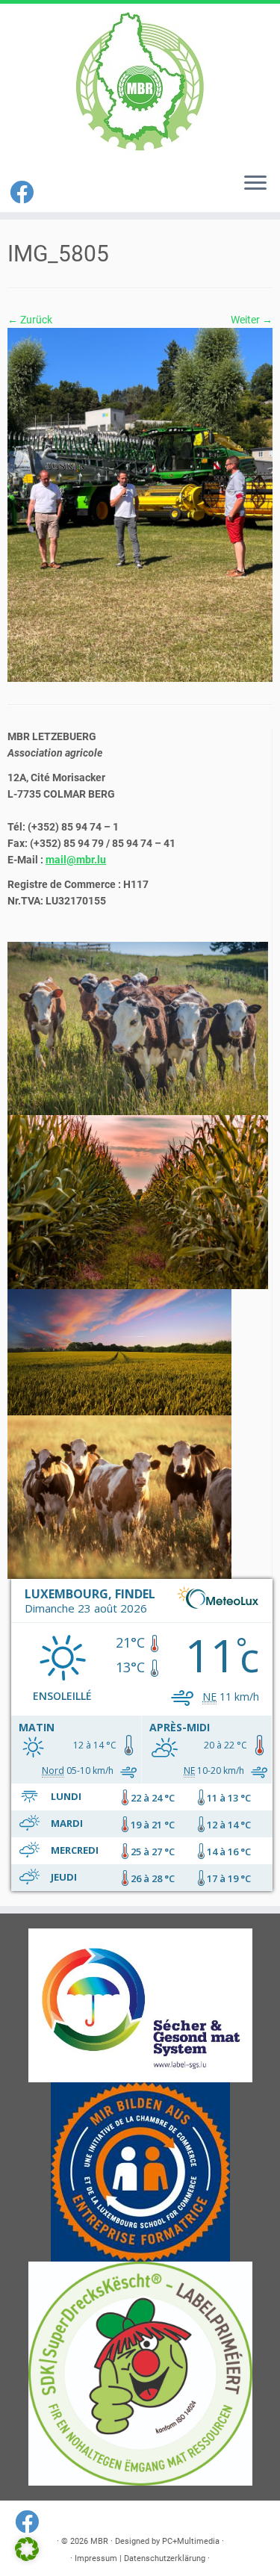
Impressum (96, 2558)
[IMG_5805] (140, 504)
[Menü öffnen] (255, 184)
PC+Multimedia (191, 2541)
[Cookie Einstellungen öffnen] (27, 2557)
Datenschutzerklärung (165, 2558)
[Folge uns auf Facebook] (24, 193)
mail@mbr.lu (76, 860)
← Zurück (30, 320)
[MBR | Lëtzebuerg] (140, 82)
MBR (99, 2541)
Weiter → (252, 320)
